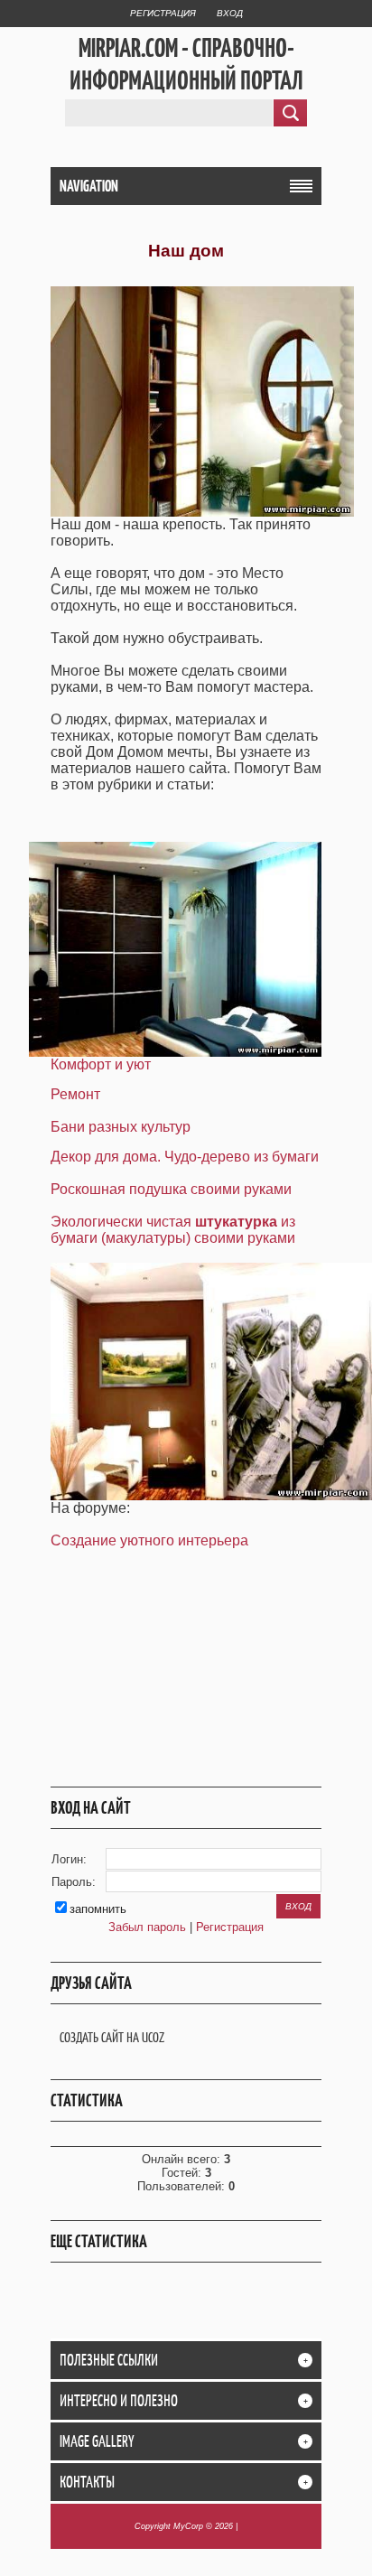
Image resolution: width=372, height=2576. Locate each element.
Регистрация (163, 13)
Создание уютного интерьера (149, 1540)
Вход (230, 13)
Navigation (89, 186)
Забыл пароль (147, 1927)
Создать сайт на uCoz (112, 2037)
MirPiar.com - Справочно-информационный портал (186, 64)
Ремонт (75, 1094)
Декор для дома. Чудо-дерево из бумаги (185, 1157)
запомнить (98, 1909)
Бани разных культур (121, 1127)
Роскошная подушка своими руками (171, 1189)
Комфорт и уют (101, 1064)
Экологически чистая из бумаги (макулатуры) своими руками (173, 1230)
